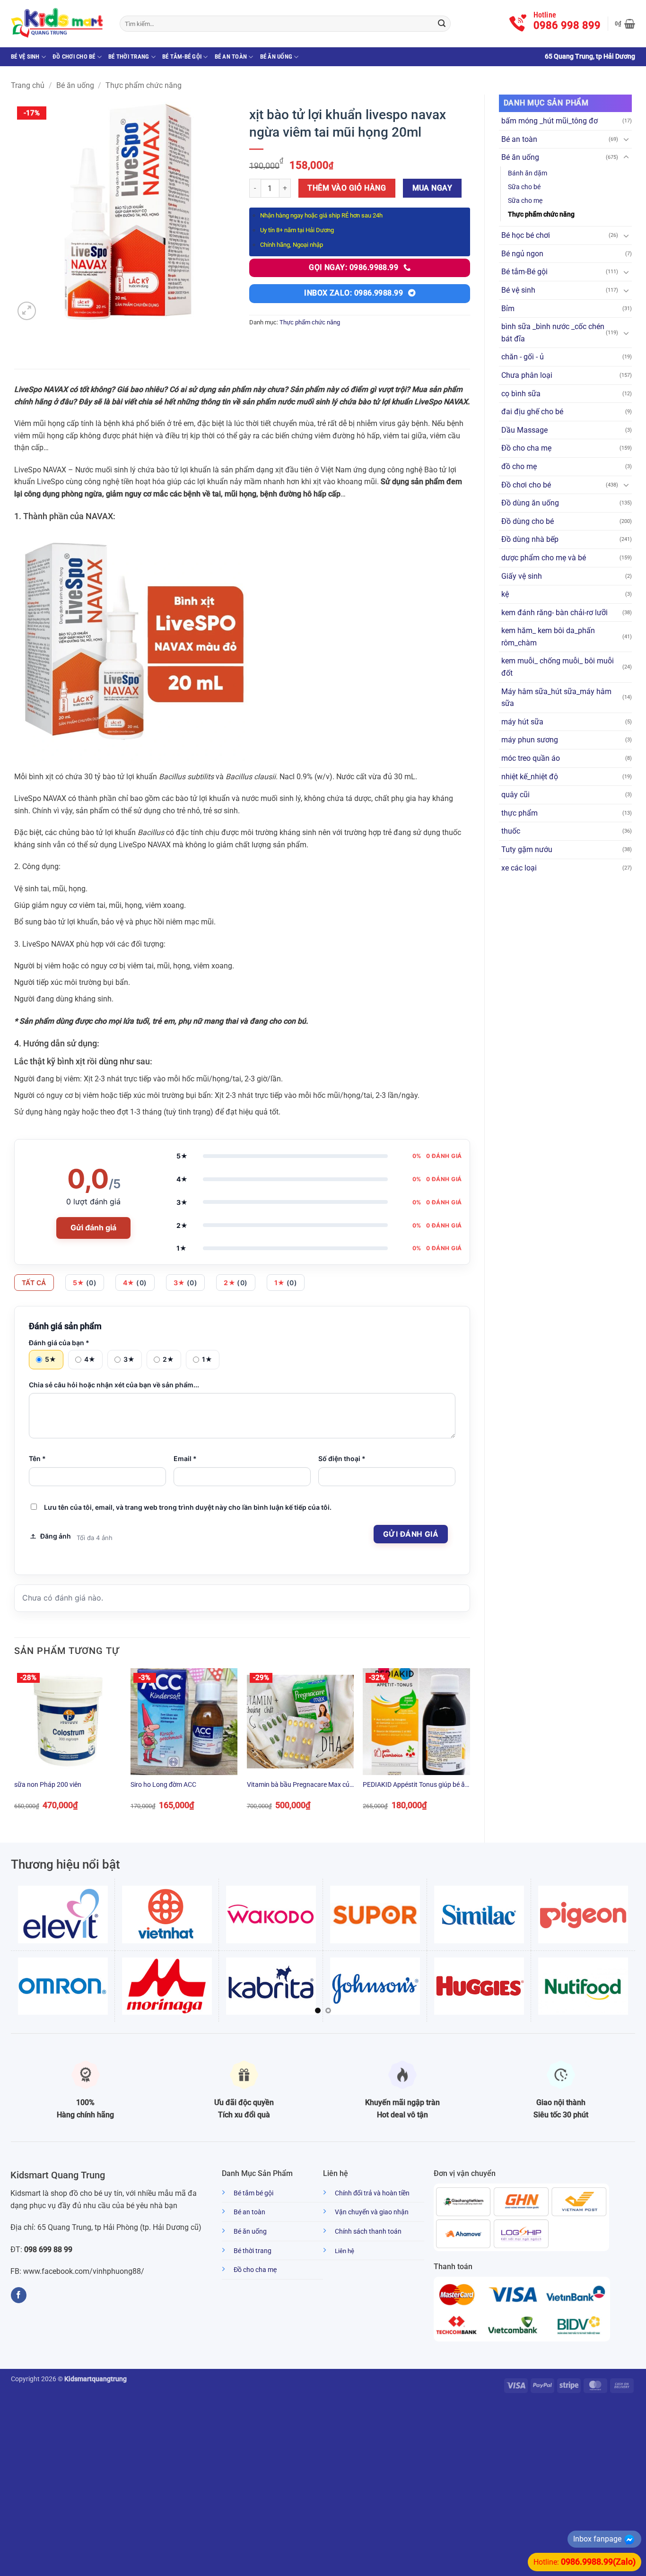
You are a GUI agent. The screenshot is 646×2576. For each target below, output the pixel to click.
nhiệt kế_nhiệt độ (530, 777)
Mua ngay (432, 188)
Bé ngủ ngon (522, 254)
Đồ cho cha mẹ (526, 448)
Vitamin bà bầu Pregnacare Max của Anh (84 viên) (300, 1785)
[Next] (470, 1747)
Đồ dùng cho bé (528, 521)
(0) (85, 1283)
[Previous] (15, 1747)
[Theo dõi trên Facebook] (19, 2295)
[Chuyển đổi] (626, 139)
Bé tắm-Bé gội (182, 57)
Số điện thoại (342, 1458)
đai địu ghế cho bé (532, 412)
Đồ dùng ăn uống (530, 503)
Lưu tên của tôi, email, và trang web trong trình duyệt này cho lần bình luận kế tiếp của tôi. (188, 1507)
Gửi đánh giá (93, 1227)
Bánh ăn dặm (528, 173)
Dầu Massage (524, 430)
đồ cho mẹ (519, 466)
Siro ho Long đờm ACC (163, 1785)
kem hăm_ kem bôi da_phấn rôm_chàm (548, 637)
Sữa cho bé (524, 187)
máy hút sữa (522, 722)
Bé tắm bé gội (253, 2193)
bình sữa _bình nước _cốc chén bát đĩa (553, 333)
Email (185, 1458)
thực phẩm (519, 813)
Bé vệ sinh (25, 57)
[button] (625, 24)
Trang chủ (28, 85)
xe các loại (519, 868)
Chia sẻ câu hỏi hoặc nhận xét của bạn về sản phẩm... (114, 1385)
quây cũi (515, 795)
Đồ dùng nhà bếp (530, 539)
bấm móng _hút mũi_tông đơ (550, 121)
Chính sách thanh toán (368, 2232)
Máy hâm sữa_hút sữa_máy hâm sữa (556, 698)
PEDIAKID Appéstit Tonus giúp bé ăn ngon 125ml (416, 1785)
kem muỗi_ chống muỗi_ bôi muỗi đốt (558, 667)
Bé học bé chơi (526, 235)
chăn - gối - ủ (523, 357)
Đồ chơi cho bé (74, 57)
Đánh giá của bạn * (59, 1343)
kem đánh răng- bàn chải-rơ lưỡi (554, 613)
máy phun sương (530, 740)
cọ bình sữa (521, 394)
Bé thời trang (129, 57)
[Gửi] (442, 24)
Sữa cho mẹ (525, 201)
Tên (37, 1458)
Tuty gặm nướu (527, 849)
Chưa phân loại (527, 375)
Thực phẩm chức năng (144, 85)
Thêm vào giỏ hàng (347, 188)
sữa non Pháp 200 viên (48, 1785)
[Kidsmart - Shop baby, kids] (58, 24)
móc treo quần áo (531, 758)
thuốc (511, 831)
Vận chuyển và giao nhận (372, 2212)
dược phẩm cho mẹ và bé (544, 558)
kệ (505, 594)
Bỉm (508, 309)
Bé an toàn (231, 57)
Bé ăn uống (276, 57)
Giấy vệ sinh (522, 576)
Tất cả (34, 1283)
